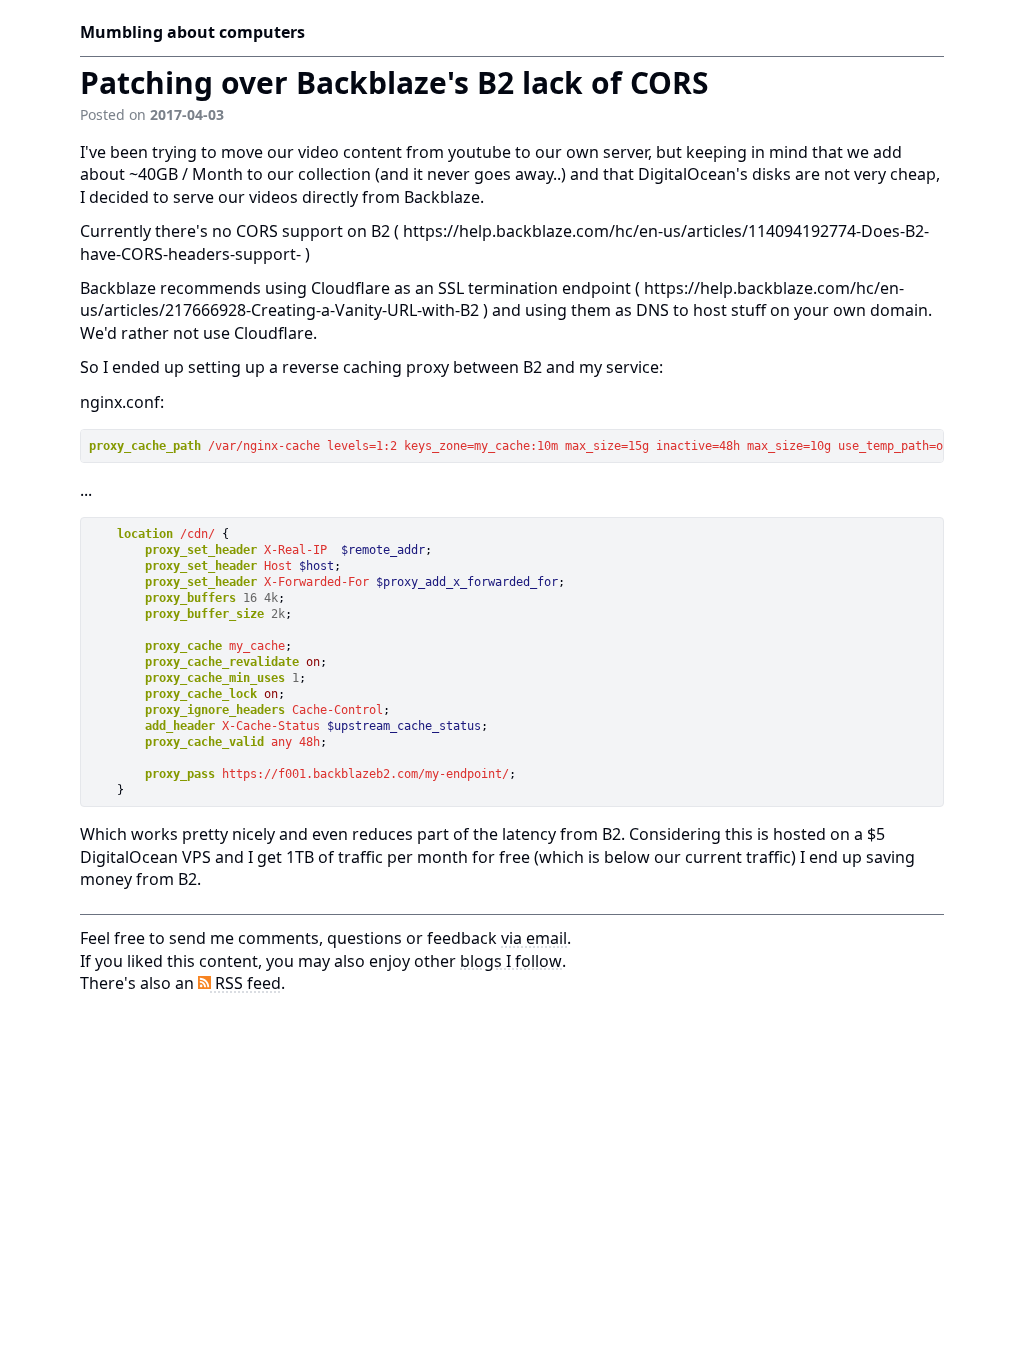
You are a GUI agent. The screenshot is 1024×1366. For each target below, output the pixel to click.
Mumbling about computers (192, 32)
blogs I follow (511, 961)
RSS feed (246, 983)
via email (534, 938)
